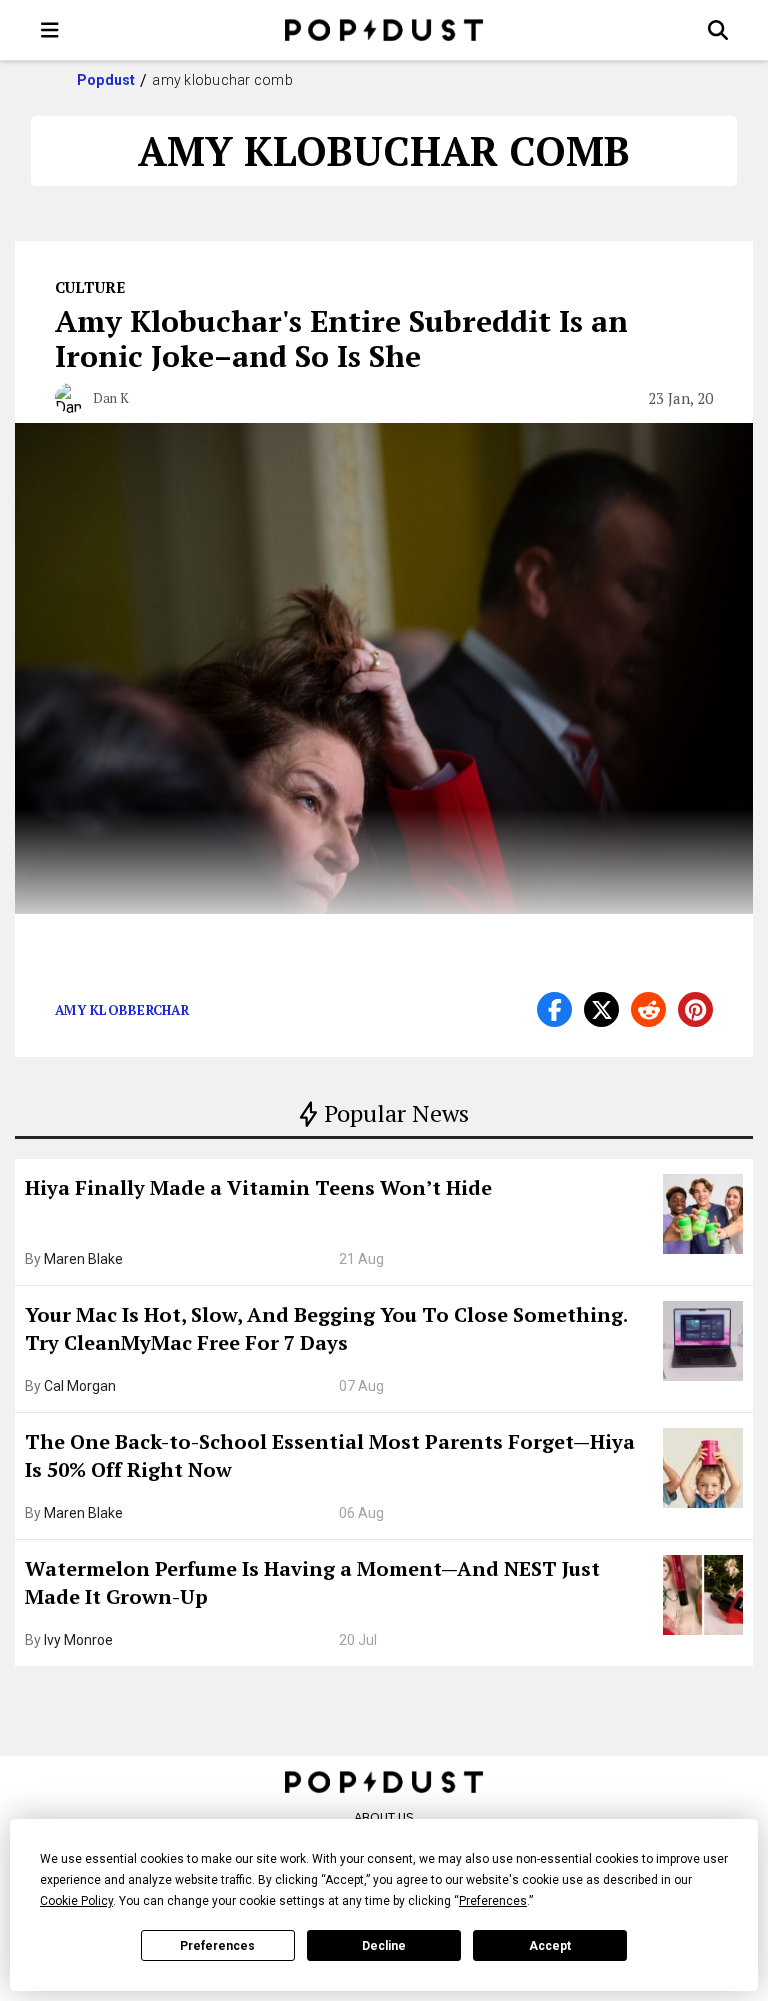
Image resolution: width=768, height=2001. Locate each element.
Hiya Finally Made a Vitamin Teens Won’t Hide (258, 1187)
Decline (384, 1946)
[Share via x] (601, 1009)
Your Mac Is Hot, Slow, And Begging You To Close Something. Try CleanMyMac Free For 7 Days (326, 1328)
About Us (384, 1817)
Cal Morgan (80, 1386)
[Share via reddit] (648, 1009)
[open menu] (50, 30)
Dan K (111, 398)
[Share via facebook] (554, 1009)
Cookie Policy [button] (76, 1901)
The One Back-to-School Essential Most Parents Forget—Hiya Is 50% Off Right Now (330, 1455)
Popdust (106, 80)
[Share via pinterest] (695, 1009)
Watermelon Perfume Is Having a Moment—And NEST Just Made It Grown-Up (312, 1582)
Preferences (217, 1946)
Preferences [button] (493, 1901)
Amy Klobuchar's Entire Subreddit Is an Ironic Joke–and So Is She (341, 338)
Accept (550, 1946)
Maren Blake (83, 1259)
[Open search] (718, 30)
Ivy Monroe (78, 1640)
